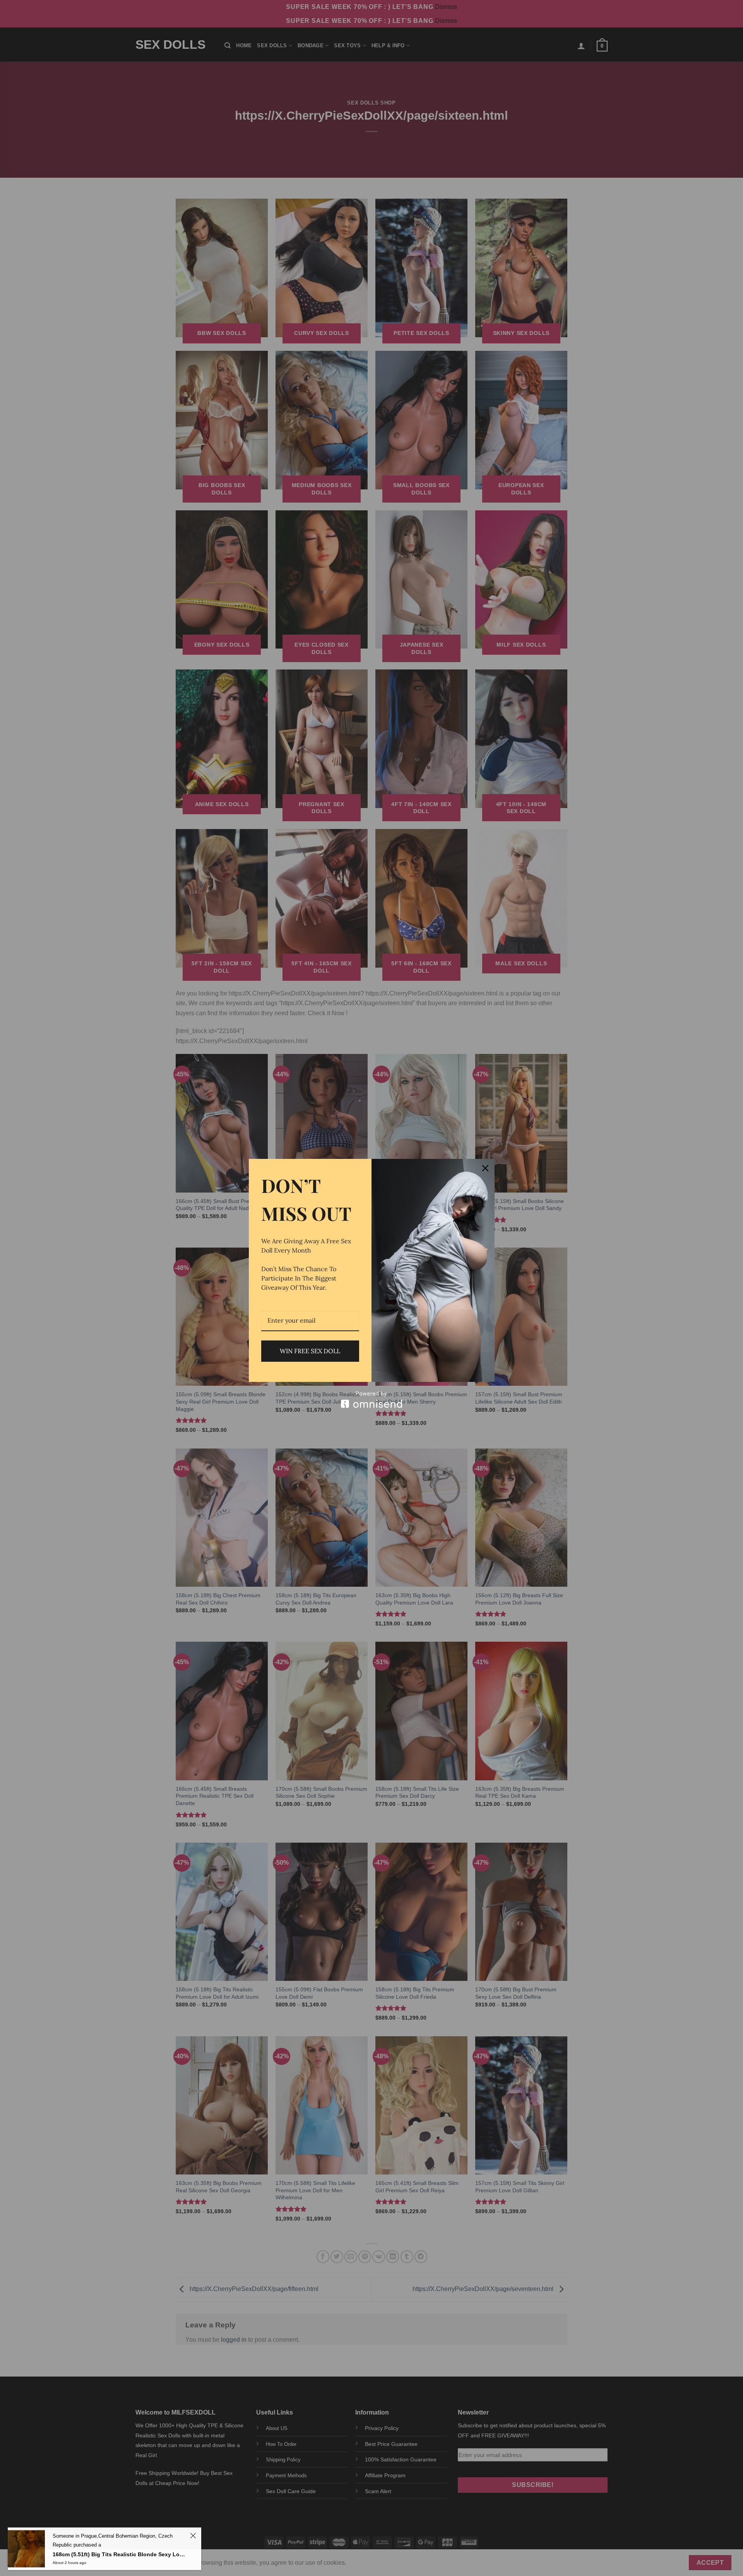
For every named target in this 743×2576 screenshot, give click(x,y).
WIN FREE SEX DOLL (310, 1351)
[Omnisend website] (372, 1400)
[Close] (485, 1168)
